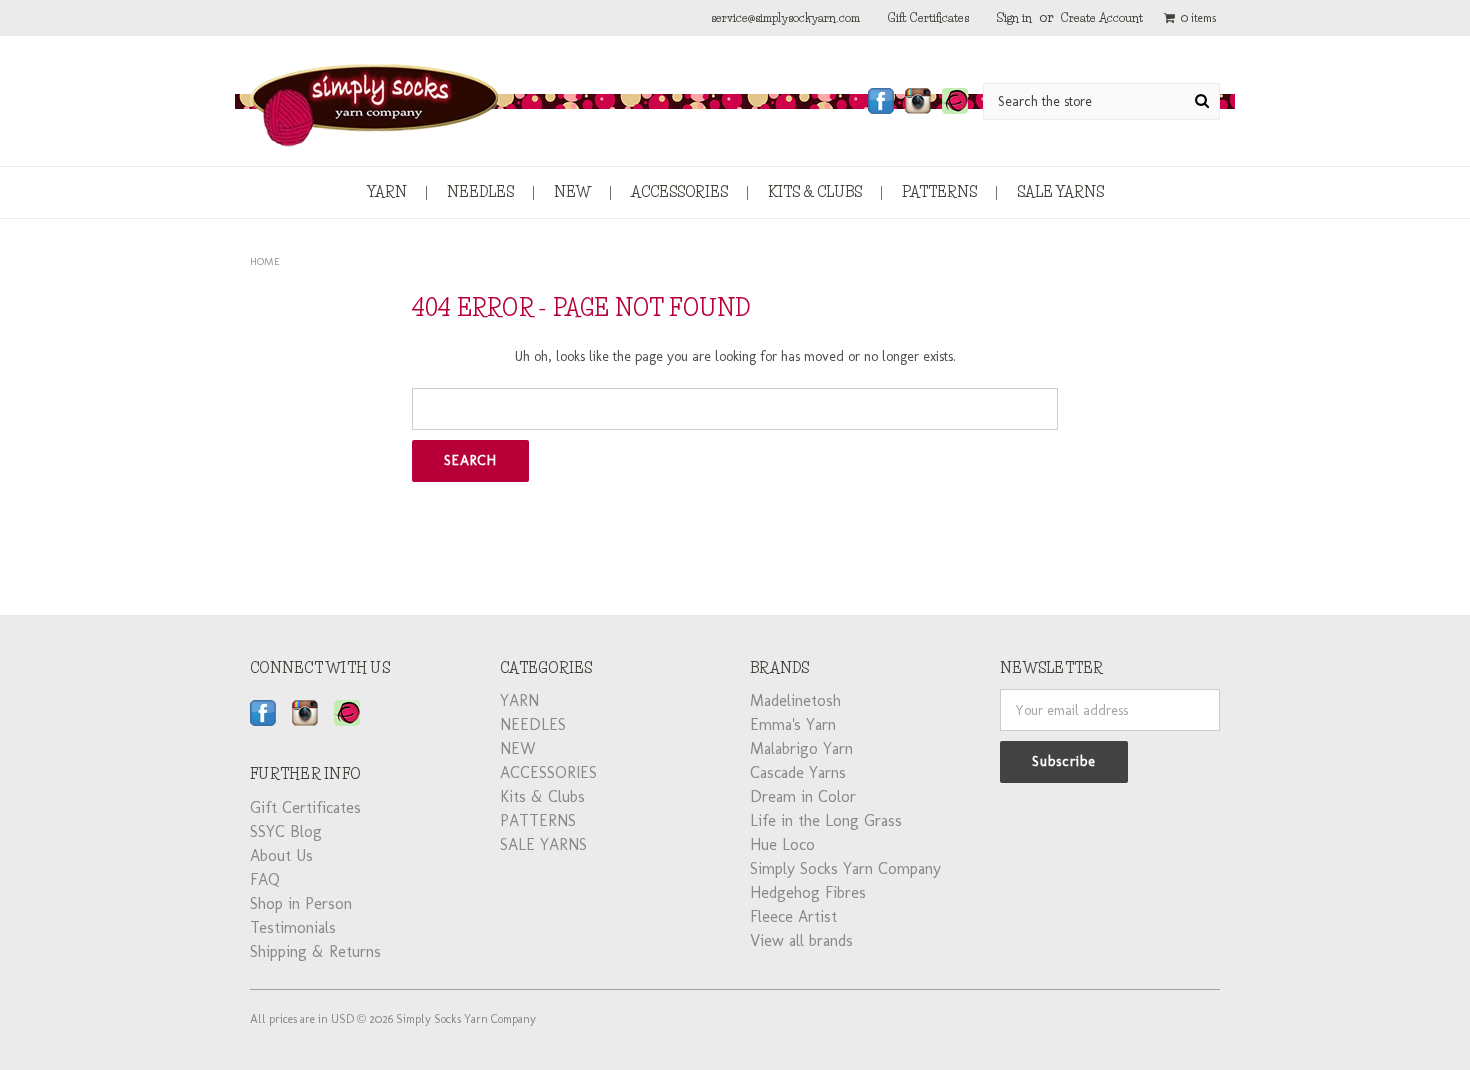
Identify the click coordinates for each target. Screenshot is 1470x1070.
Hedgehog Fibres (808, 892)
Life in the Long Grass (826, 820)
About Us (281, 855)
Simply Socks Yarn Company (845, 868)
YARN (387, 192)
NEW (572, 192)
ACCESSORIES (679, 192)
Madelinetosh (795, 700)
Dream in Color (803, 796)
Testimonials (293, 927)
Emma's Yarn (793, 724)
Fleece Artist (793, 916)
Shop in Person (301, 903)
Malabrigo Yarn (801, 748)
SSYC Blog (286, 831)
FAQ (265, 879)
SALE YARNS (1060, 192)
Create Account (1102, 17)
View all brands (801, 940)
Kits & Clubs (815, 192)
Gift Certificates (928, 17)
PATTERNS (939, 192)
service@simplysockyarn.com (785, 17)
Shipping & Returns (315, 951)
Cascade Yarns (798, 772)
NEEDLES (480, 192)
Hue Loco (782, 844)
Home (265, 261)
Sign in (1014, 17)
